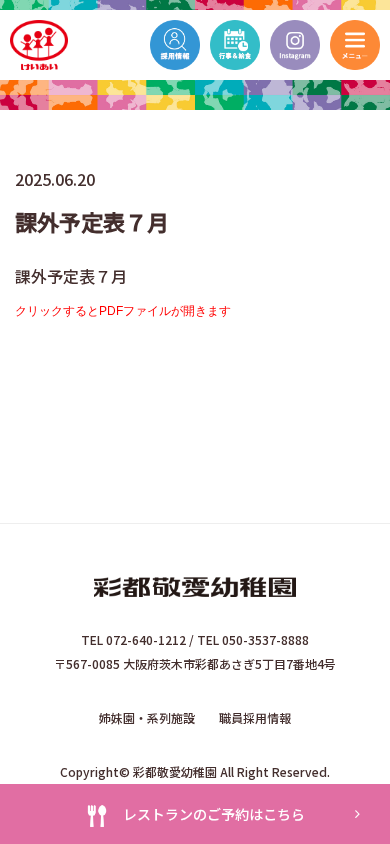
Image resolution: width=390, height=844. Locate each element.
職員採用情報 (255, 717)
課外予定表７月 (71, 276)
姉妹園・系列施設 (147, 717)
